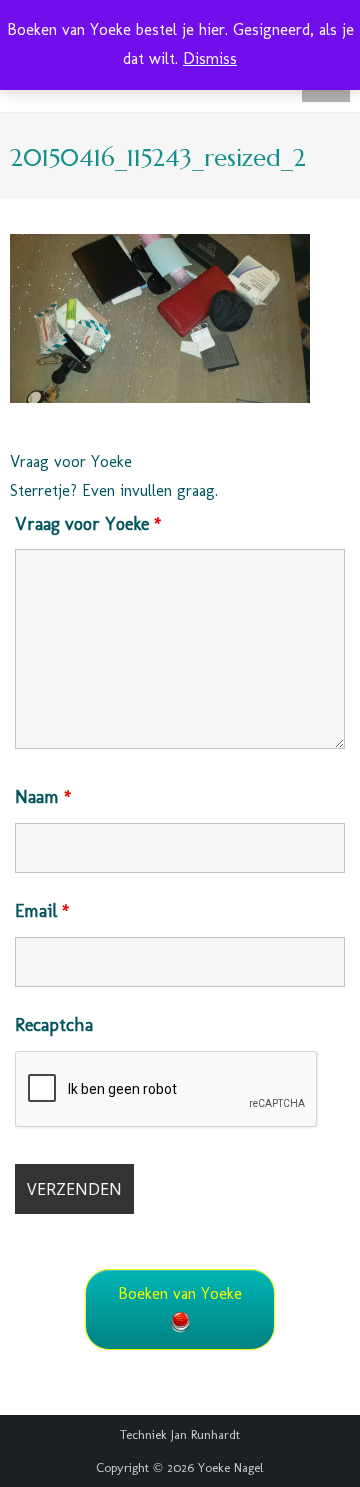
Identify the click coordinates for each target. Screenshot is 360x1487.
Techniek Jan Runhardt (180, 1434)
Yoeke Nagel (231, 1467)
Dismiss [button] (210, 58)
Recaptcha (54, 1025)
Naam (43, 797)
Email (42, 911)
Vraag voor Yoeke (88, 524)
